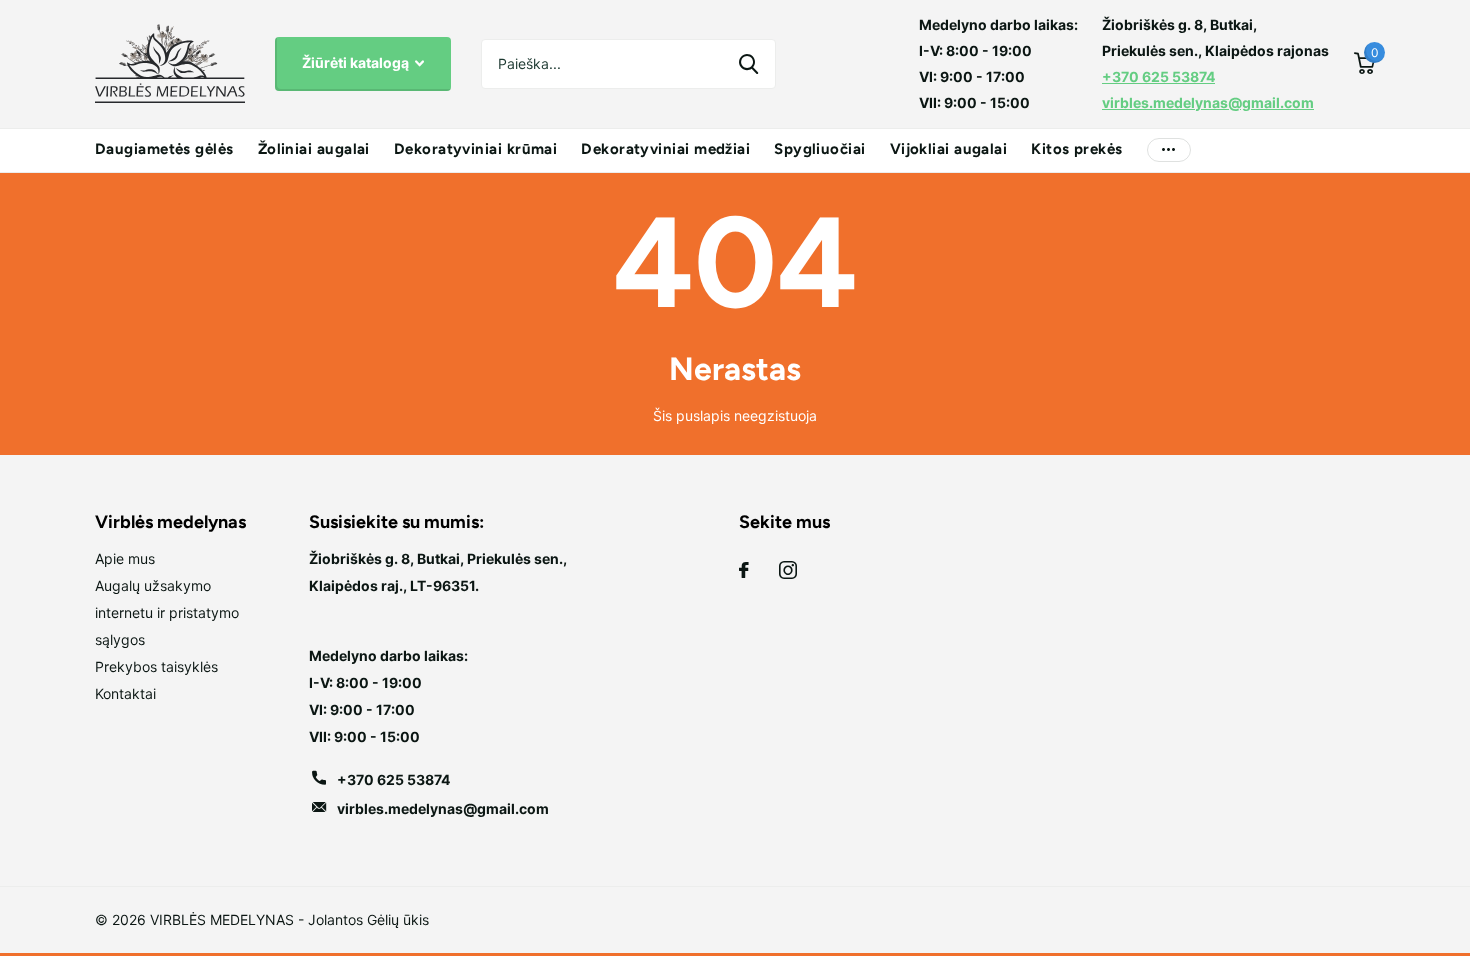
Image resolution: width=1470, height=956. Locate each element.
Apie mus (125, 558)
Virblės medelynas (170, 522)
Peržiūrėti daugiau (1169, 150)
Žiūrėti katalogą (357, 62)
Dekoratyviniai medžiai (665, 149)
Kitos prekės (1076, 149)
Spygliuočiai (819, 149)
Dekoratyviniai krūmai (475, 149)
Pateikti (748, 64)
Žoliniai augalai (314, 149)
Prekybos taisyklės (156, 666)
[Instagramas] (788, 570)
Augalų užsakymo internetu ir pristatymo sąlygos (167, 612)
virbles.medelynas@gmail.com (1208, 102)
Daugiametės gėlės (164, 149)
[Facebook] (744, 570)
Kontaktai (125, 693)
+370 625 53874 (1158, 76)
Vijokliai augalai (949, 149)
